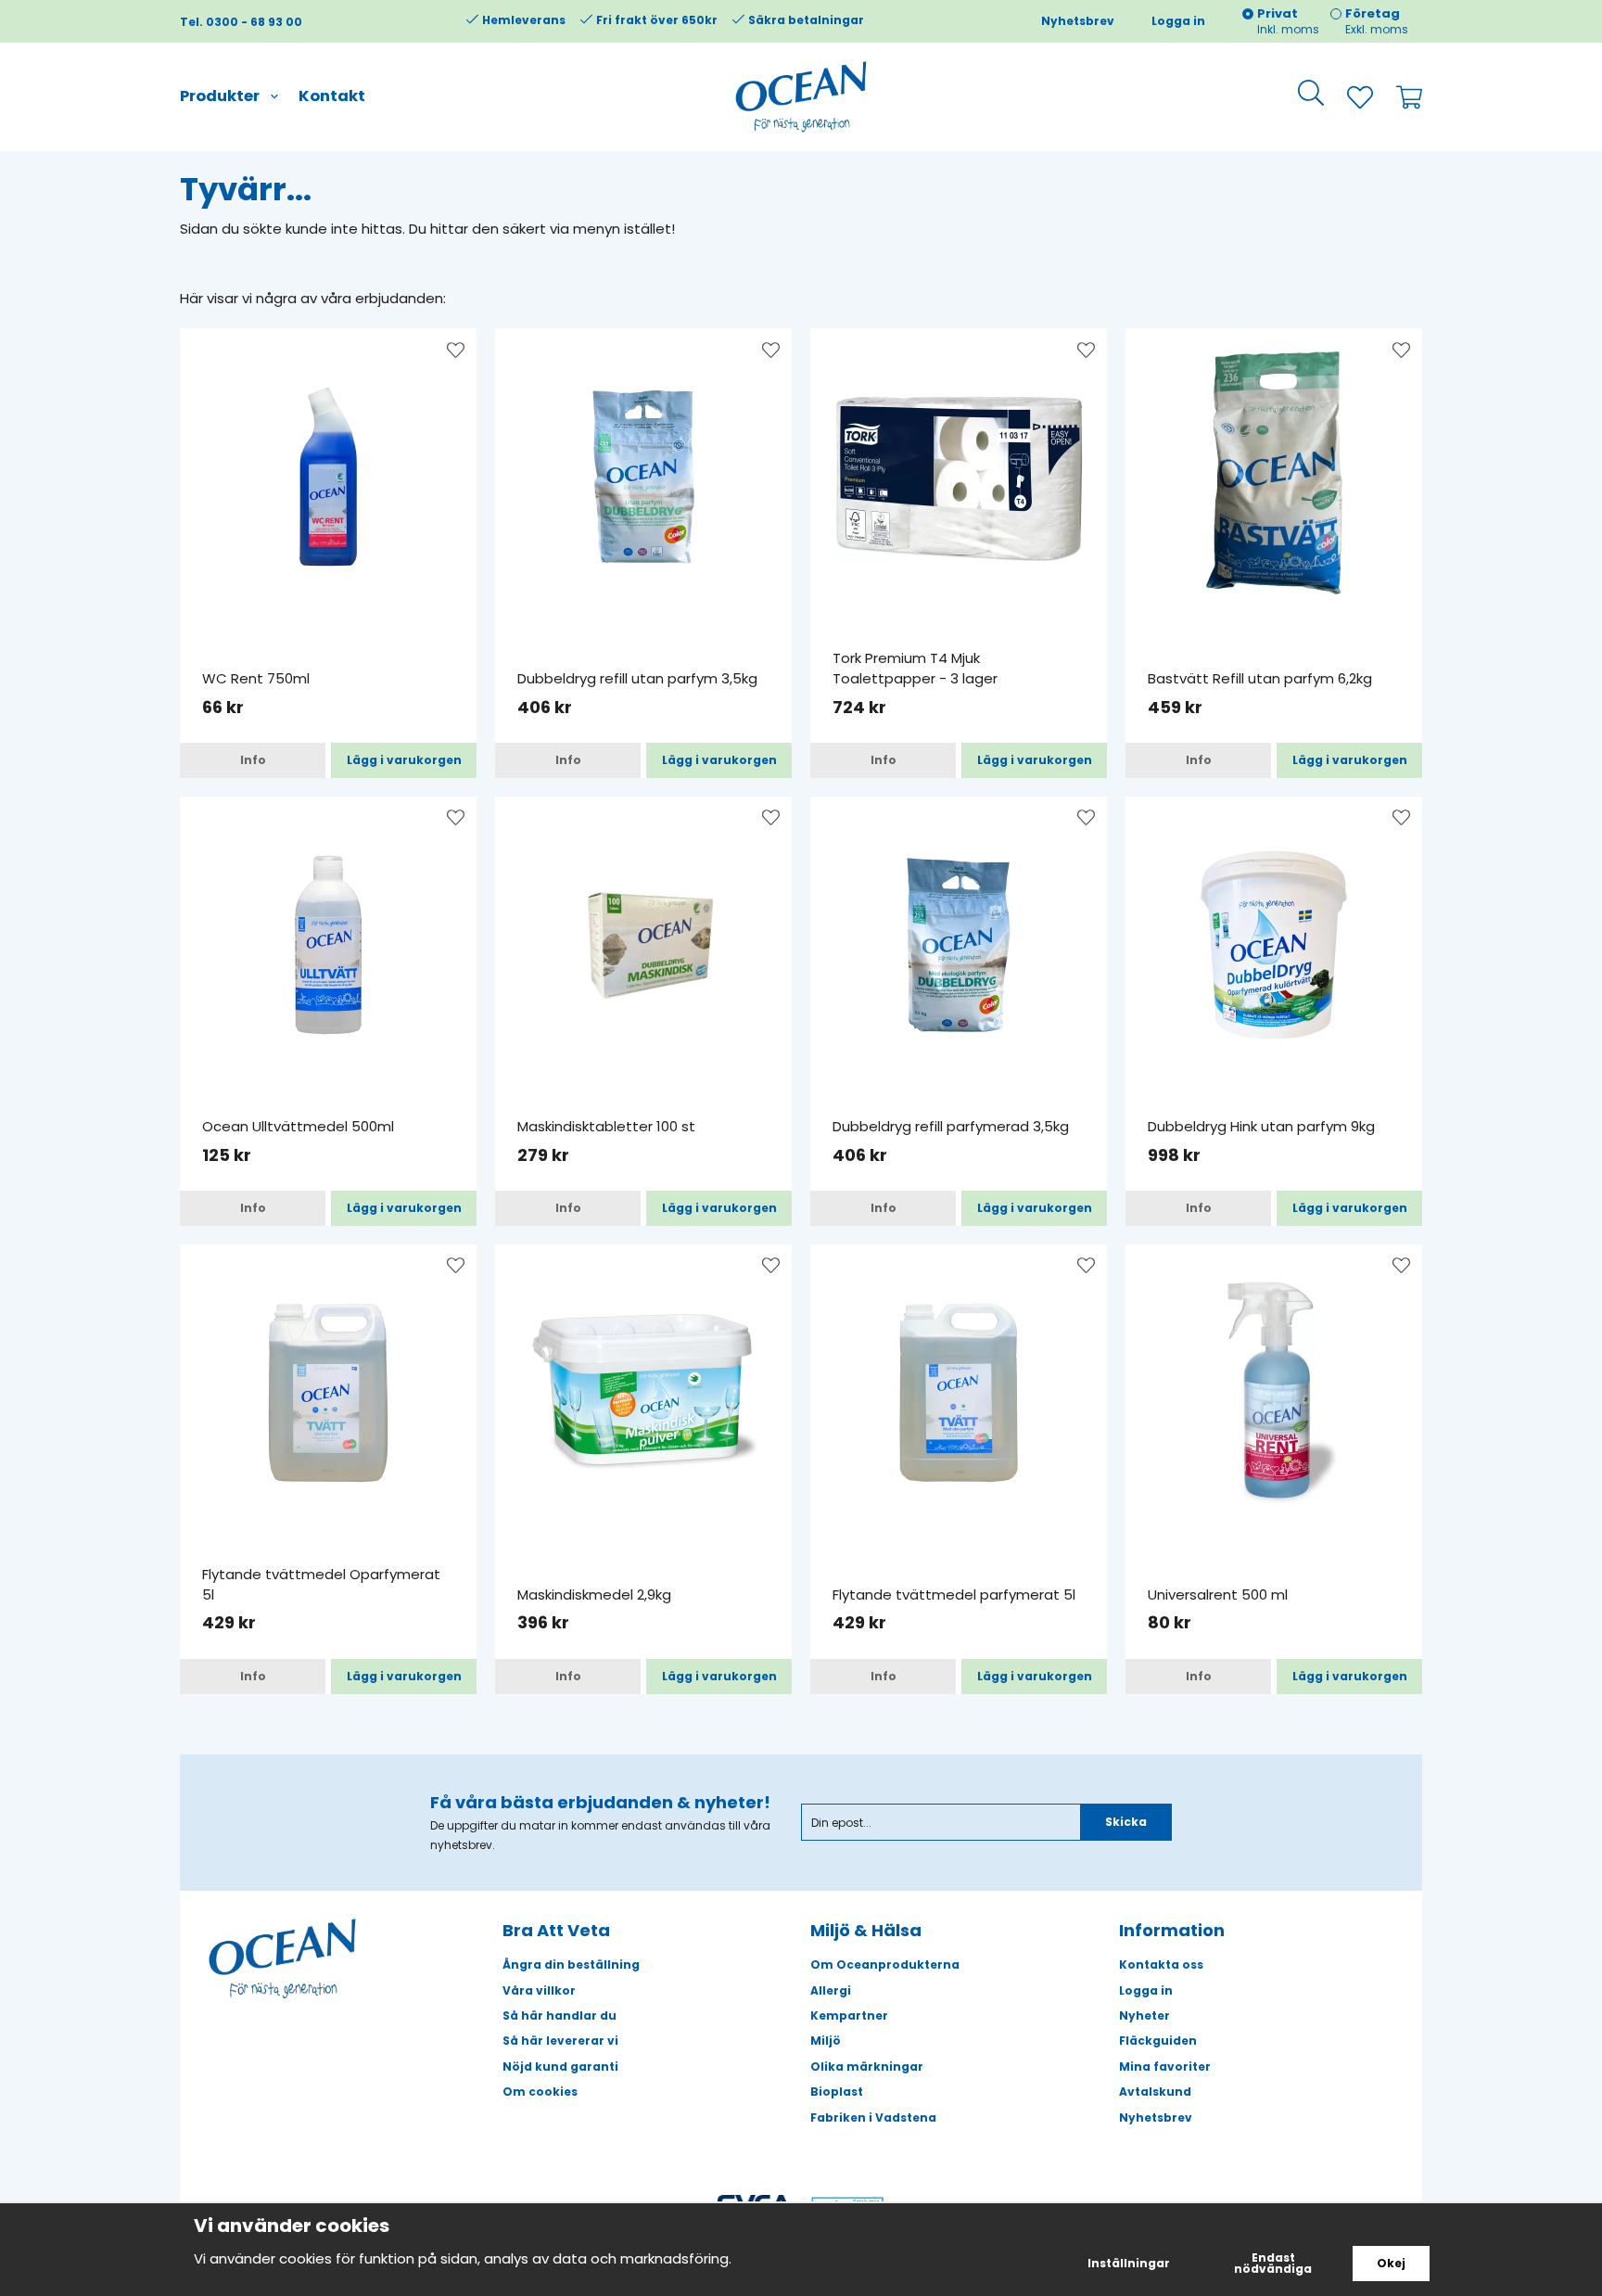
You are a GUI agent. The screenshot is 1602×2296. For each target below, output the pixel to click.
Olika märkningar (867, 2066)
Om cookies (540, 2092)
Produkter (220, 96)
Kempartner (849, 2015)
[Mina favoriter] (1348, 97)
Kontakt (332, 96)
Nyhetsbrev (1078, 21)
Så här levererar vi (560, 2041)
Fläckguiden (1158, 2041)
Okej (1391, 2263)
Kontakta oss (1161, 1964)
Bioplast (837, 2092)
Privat (1278, 13)
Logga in (1178, 21)
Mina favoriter (1165, 2066)
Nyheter (1144, 2015)
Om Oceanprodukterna (885, 1964)
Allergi (831, 1990)
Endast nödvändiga (1273, 2263)
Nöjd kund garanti (560, 2066)
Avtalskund (1155, 2092)
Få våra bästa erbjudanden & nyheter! (600, 1802)
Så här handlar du (559, 2015)
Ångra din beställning (571, 1964)
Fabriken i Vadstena (873, 2117)
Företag (1373, 13)
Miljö (826, 2041)
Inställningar (1129, 2263)
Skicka (1126, 1822)
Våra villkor (539, 1990)
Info (253, 760)
